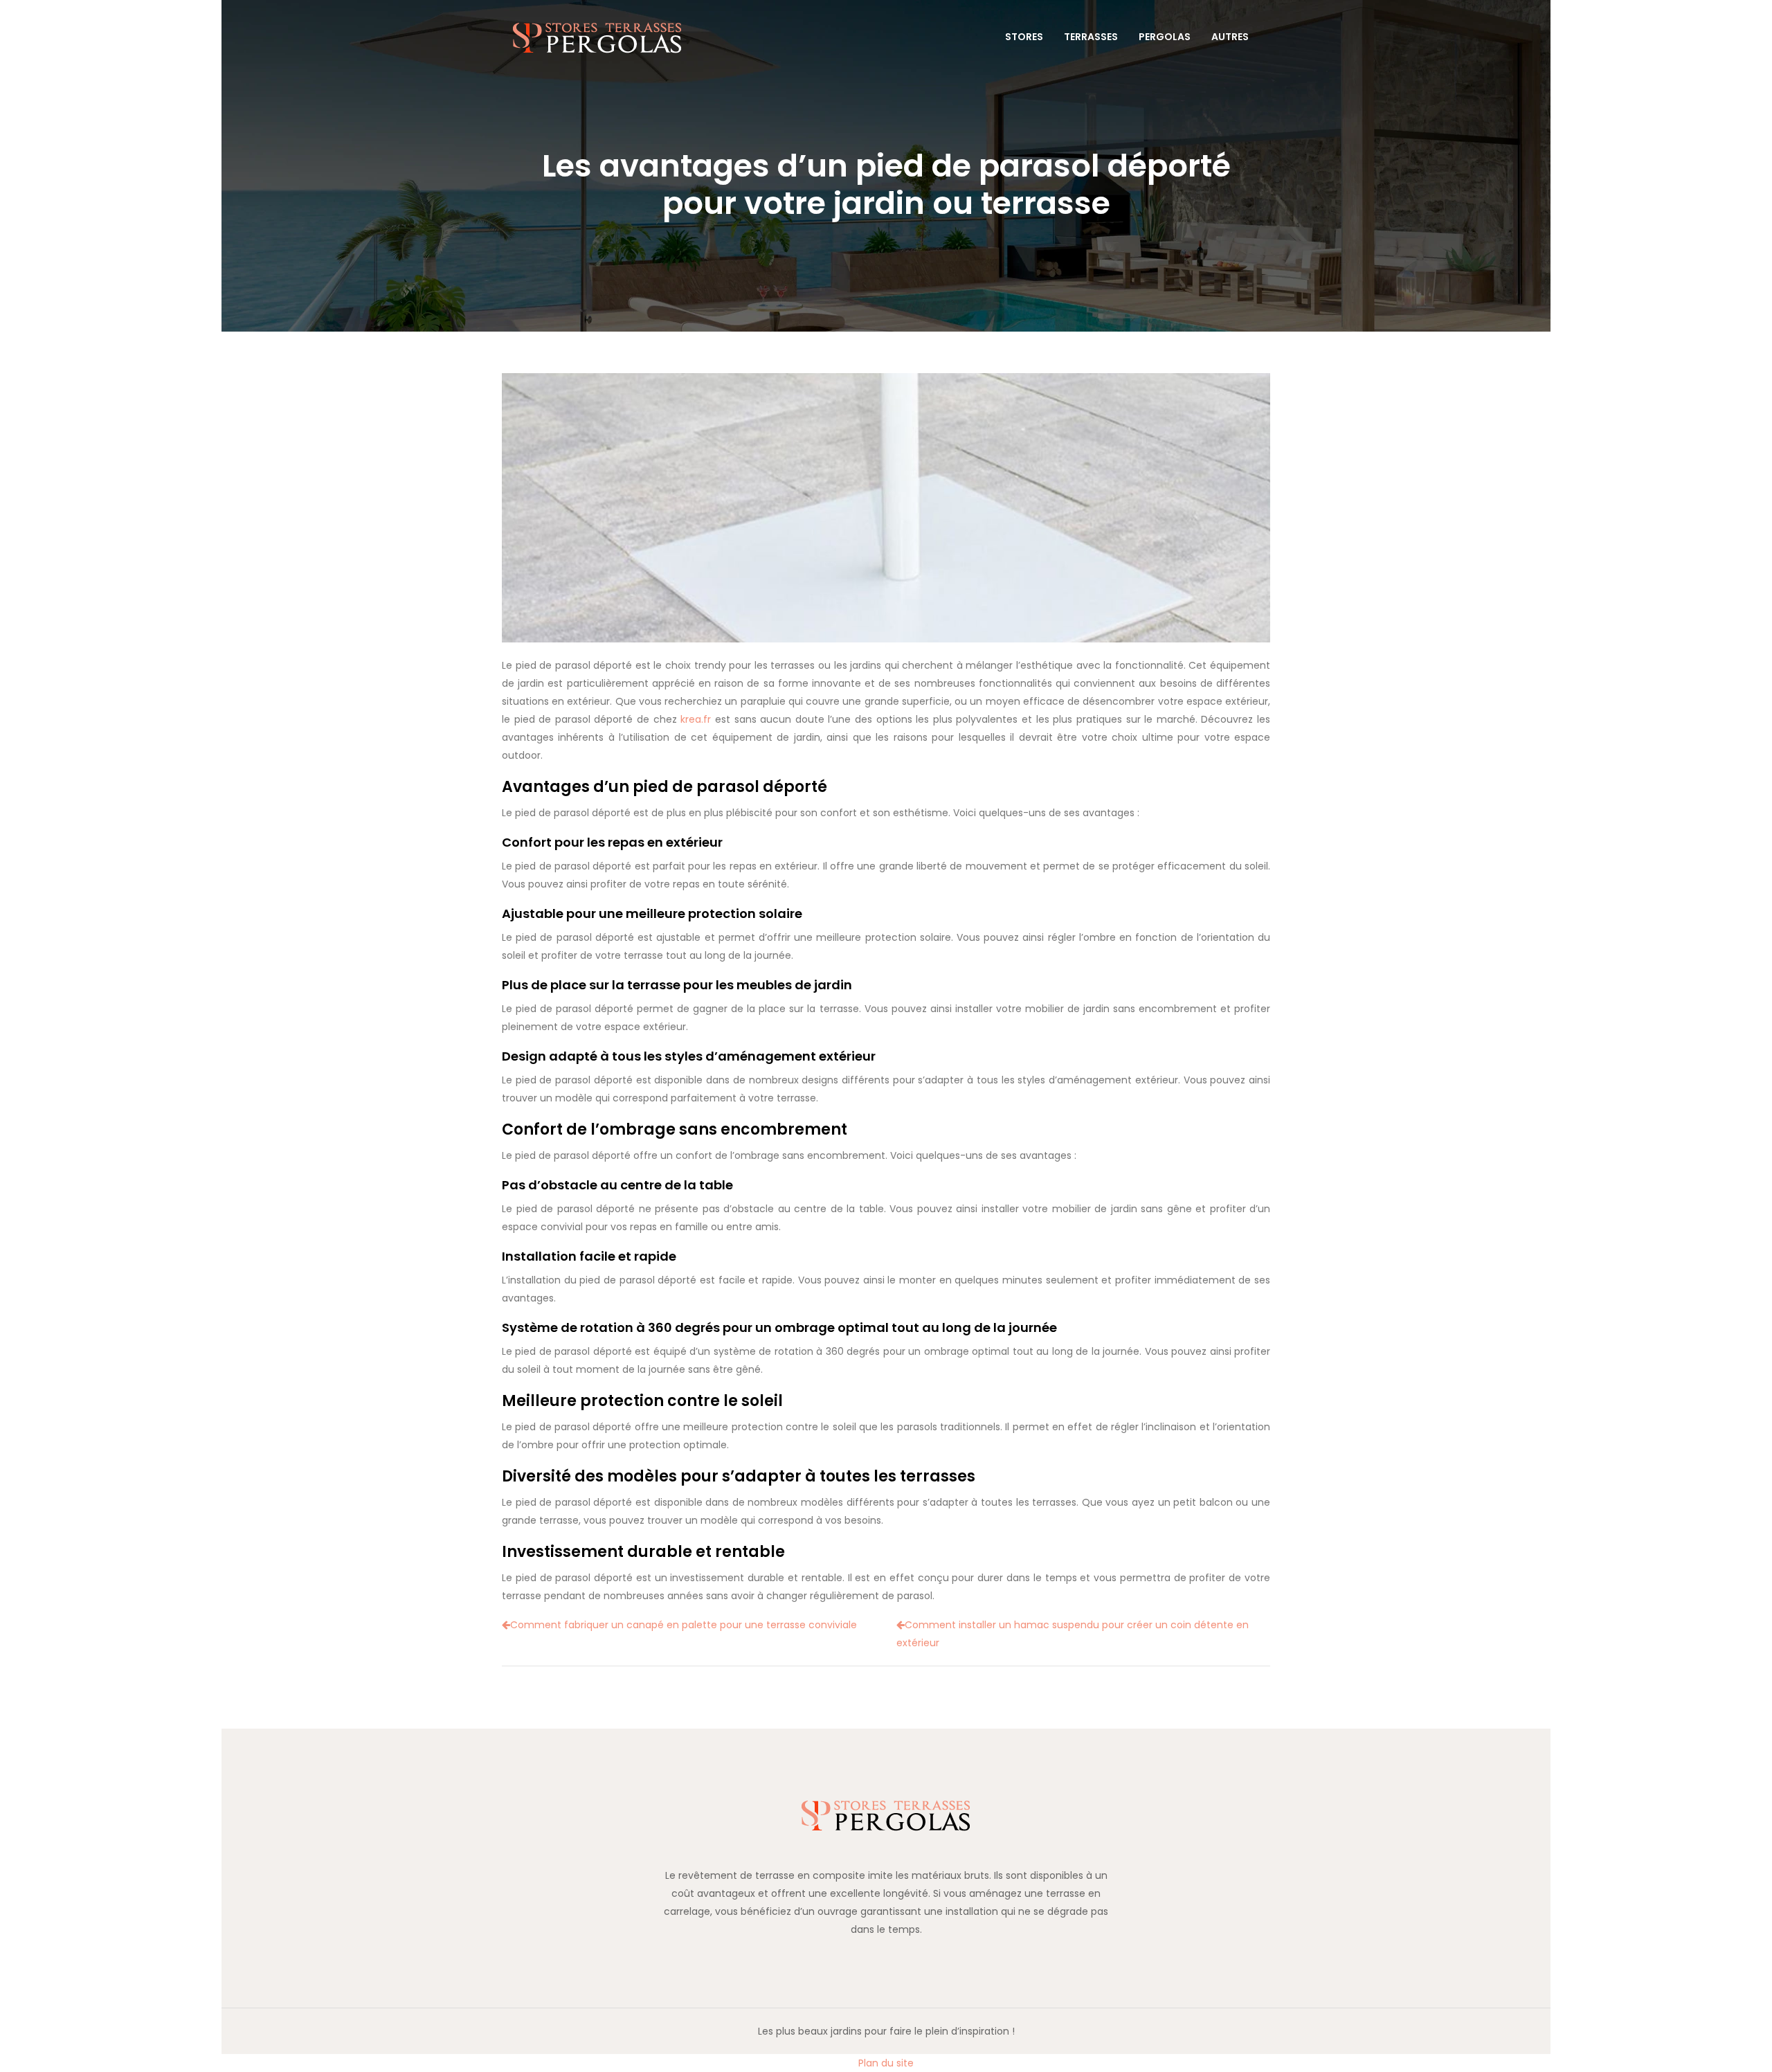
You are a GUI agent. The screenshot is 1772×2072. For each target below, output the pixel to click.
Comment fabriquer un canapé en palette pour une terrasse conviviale (684, 1625)
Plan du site (886, 2063)
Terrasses (1091, 37)
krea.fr (696, 719)
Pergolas (1165, 37)
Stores (1024, 37)
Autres (1230, 37)
